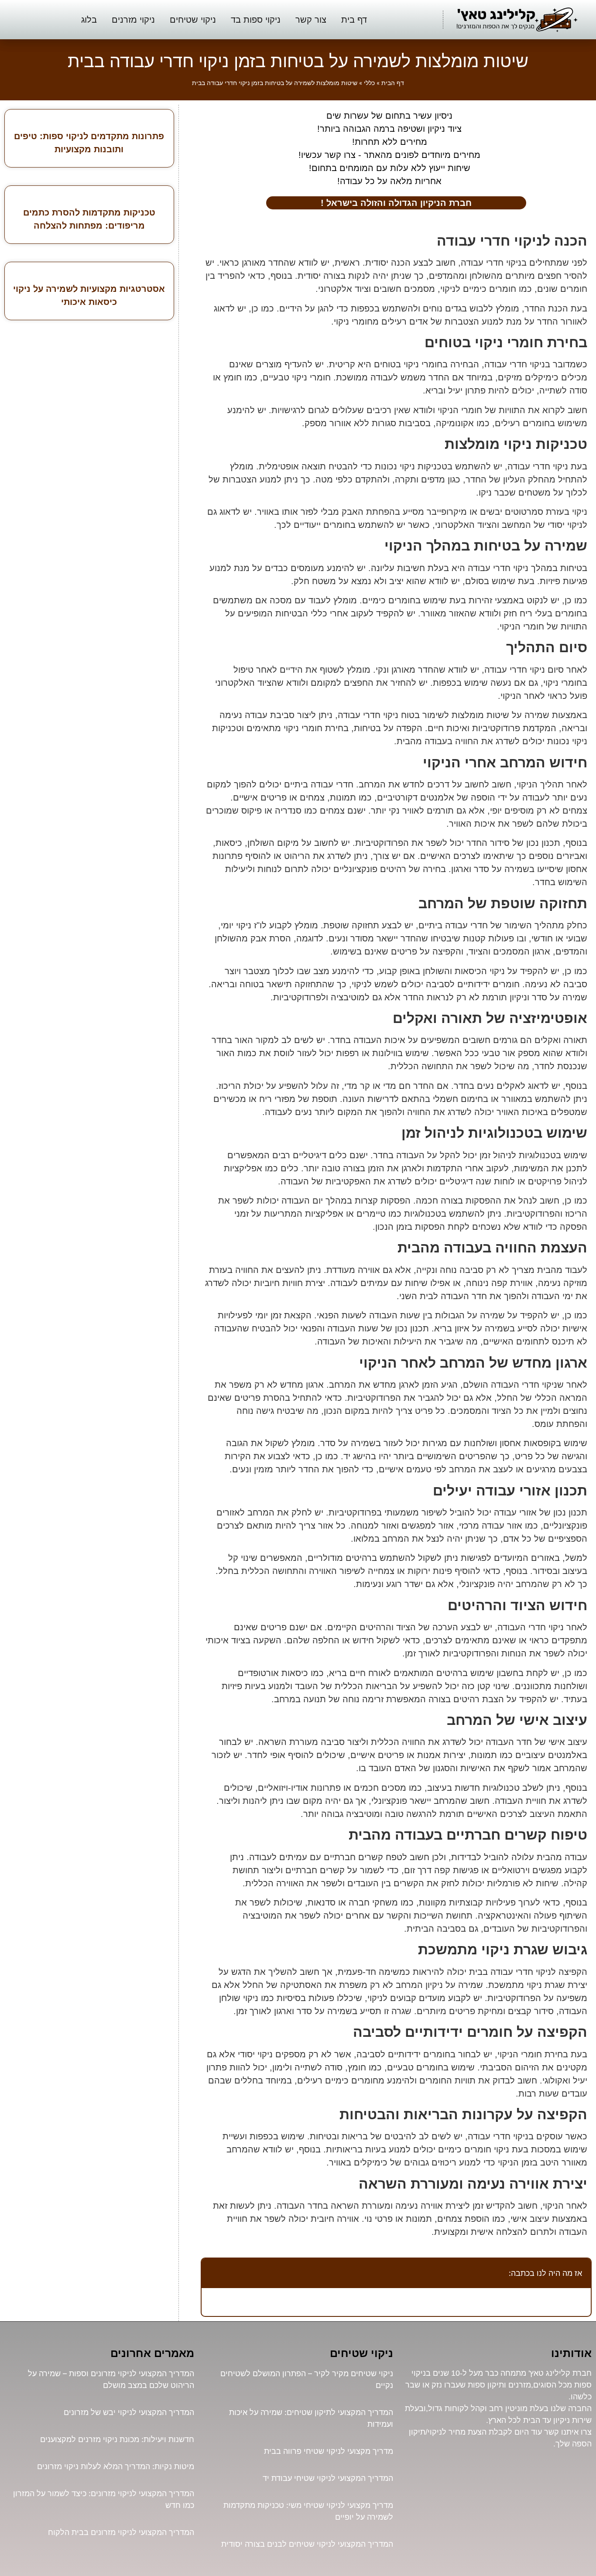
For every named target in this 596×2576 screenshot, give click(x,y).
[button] (213, 2273)
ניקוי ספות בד (256, 20)
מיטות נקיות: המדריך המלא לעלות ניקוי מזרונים (116, 2466)
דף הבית (393, 83)
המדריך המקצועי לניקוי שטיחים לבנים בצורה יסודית (307, 2544)
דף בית (354, 20)
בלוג (89, 20)
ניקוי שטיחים (193, 20)
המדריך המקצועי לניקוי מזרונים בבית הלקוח (121, 2532)
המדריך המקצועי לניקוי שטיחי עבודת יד (328, 2478)
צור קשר (311, 20)
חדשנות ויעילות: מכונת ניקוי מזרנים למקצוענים (117, 2439)
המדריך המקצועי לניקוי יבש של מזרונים (129, 2412)
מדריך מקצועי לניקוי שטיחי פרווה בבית (329, 2451)
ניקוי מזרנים (133, 20)
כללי (369, 83)
